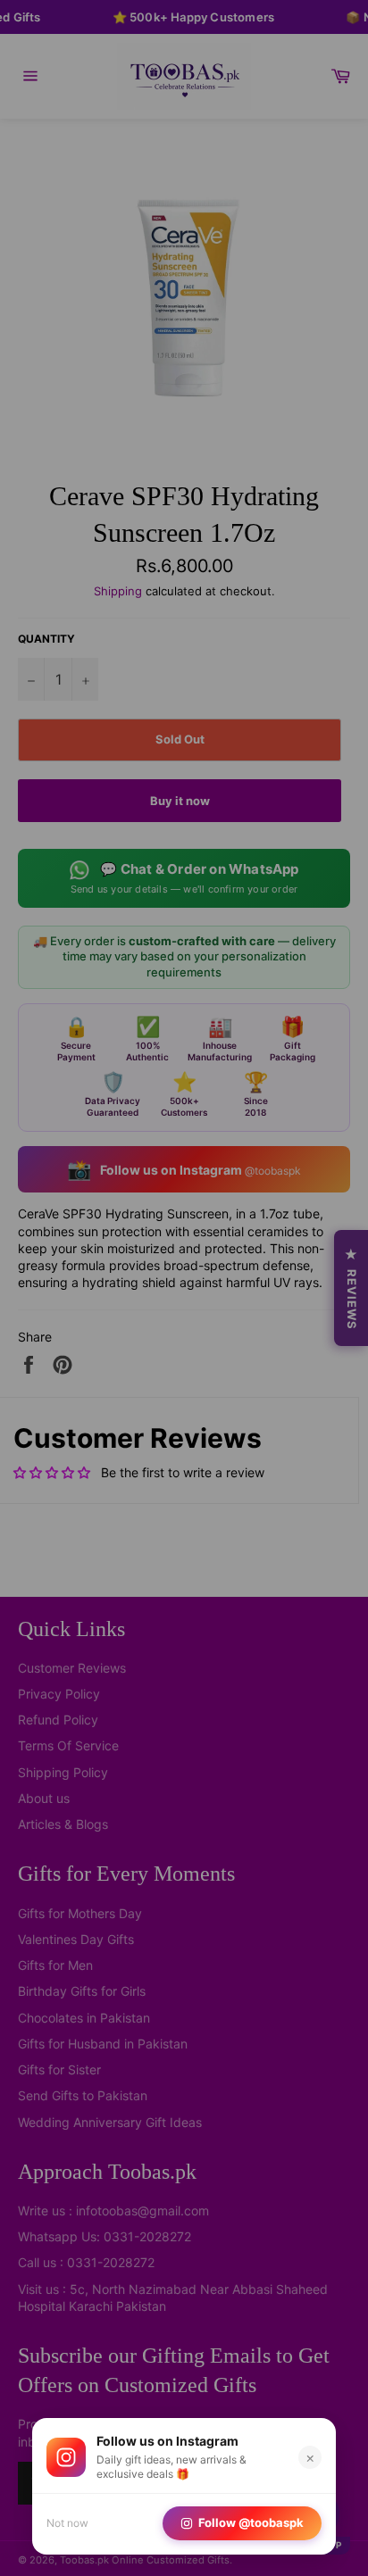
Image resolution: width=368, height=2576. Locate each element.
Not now (67, 2523)
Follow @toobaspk (251, 2522)
